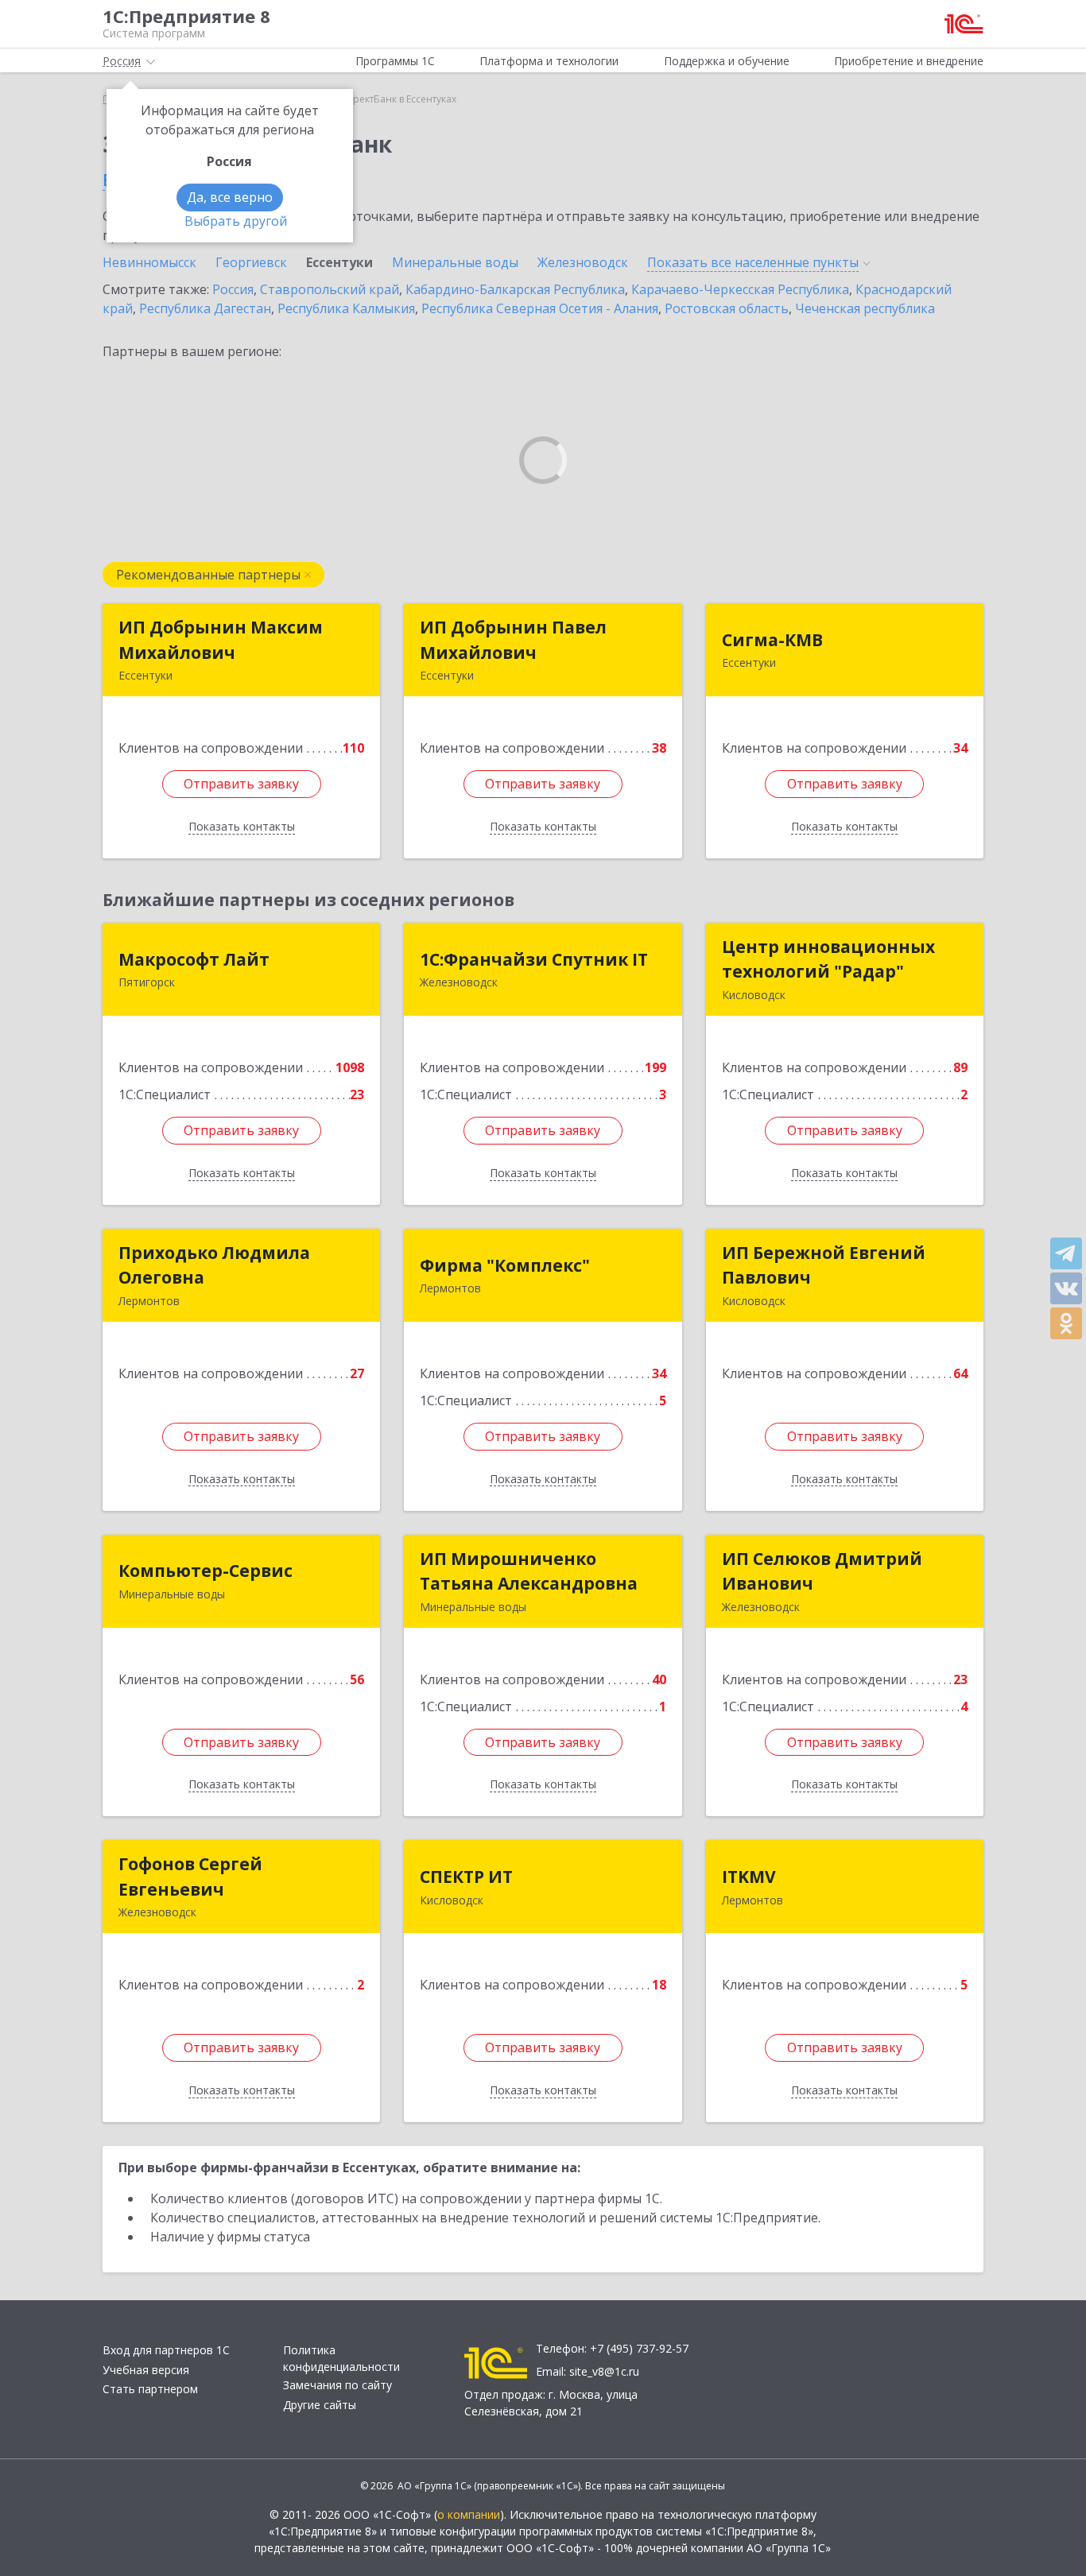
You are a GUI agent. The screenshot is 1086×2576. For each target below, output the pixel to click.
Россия (233, 289)
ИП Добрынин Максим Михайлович (221, 640)
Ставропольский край (330, 289)
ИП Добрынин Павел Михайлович (513, 640)
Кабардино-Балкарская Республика (515, 289)
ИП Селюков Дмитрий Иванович (822, 1571)
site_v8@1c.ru (604, 2371)
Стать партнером (150, 2389)
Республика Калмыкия (346, 308)
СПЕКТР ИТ (466, 1877)
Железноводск (583, 262)
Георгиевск (251, 262)
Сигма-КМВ (772, 640)
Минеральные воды (455, 262)
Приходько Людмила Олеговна (214, 1265)
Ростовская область (727, 308)
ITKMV (749, 1877)
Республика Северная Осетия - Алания (540, 308)
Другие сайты (320, 2405)
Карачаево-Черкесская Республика (740, 289)
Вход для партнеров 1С (166, 2350)
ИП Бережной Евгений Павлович (824, 1265)
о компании (469, 2514)
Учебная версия (146, 2370)
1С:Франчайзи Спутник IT (534, 959)
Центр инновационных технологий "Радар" (828, 959)
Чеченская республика (865, 308)
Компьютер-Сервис (206, 1571)
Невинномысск (149, 262)
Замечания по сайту (337, 2385)
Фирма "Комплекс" (505, 1265)
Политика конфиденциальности (341, 2358)
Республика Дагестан (205, 308)
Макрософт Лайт (194, 959)
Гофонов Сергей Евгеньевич (190, 1877)
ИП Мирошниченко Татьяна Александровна (529, 1571)
